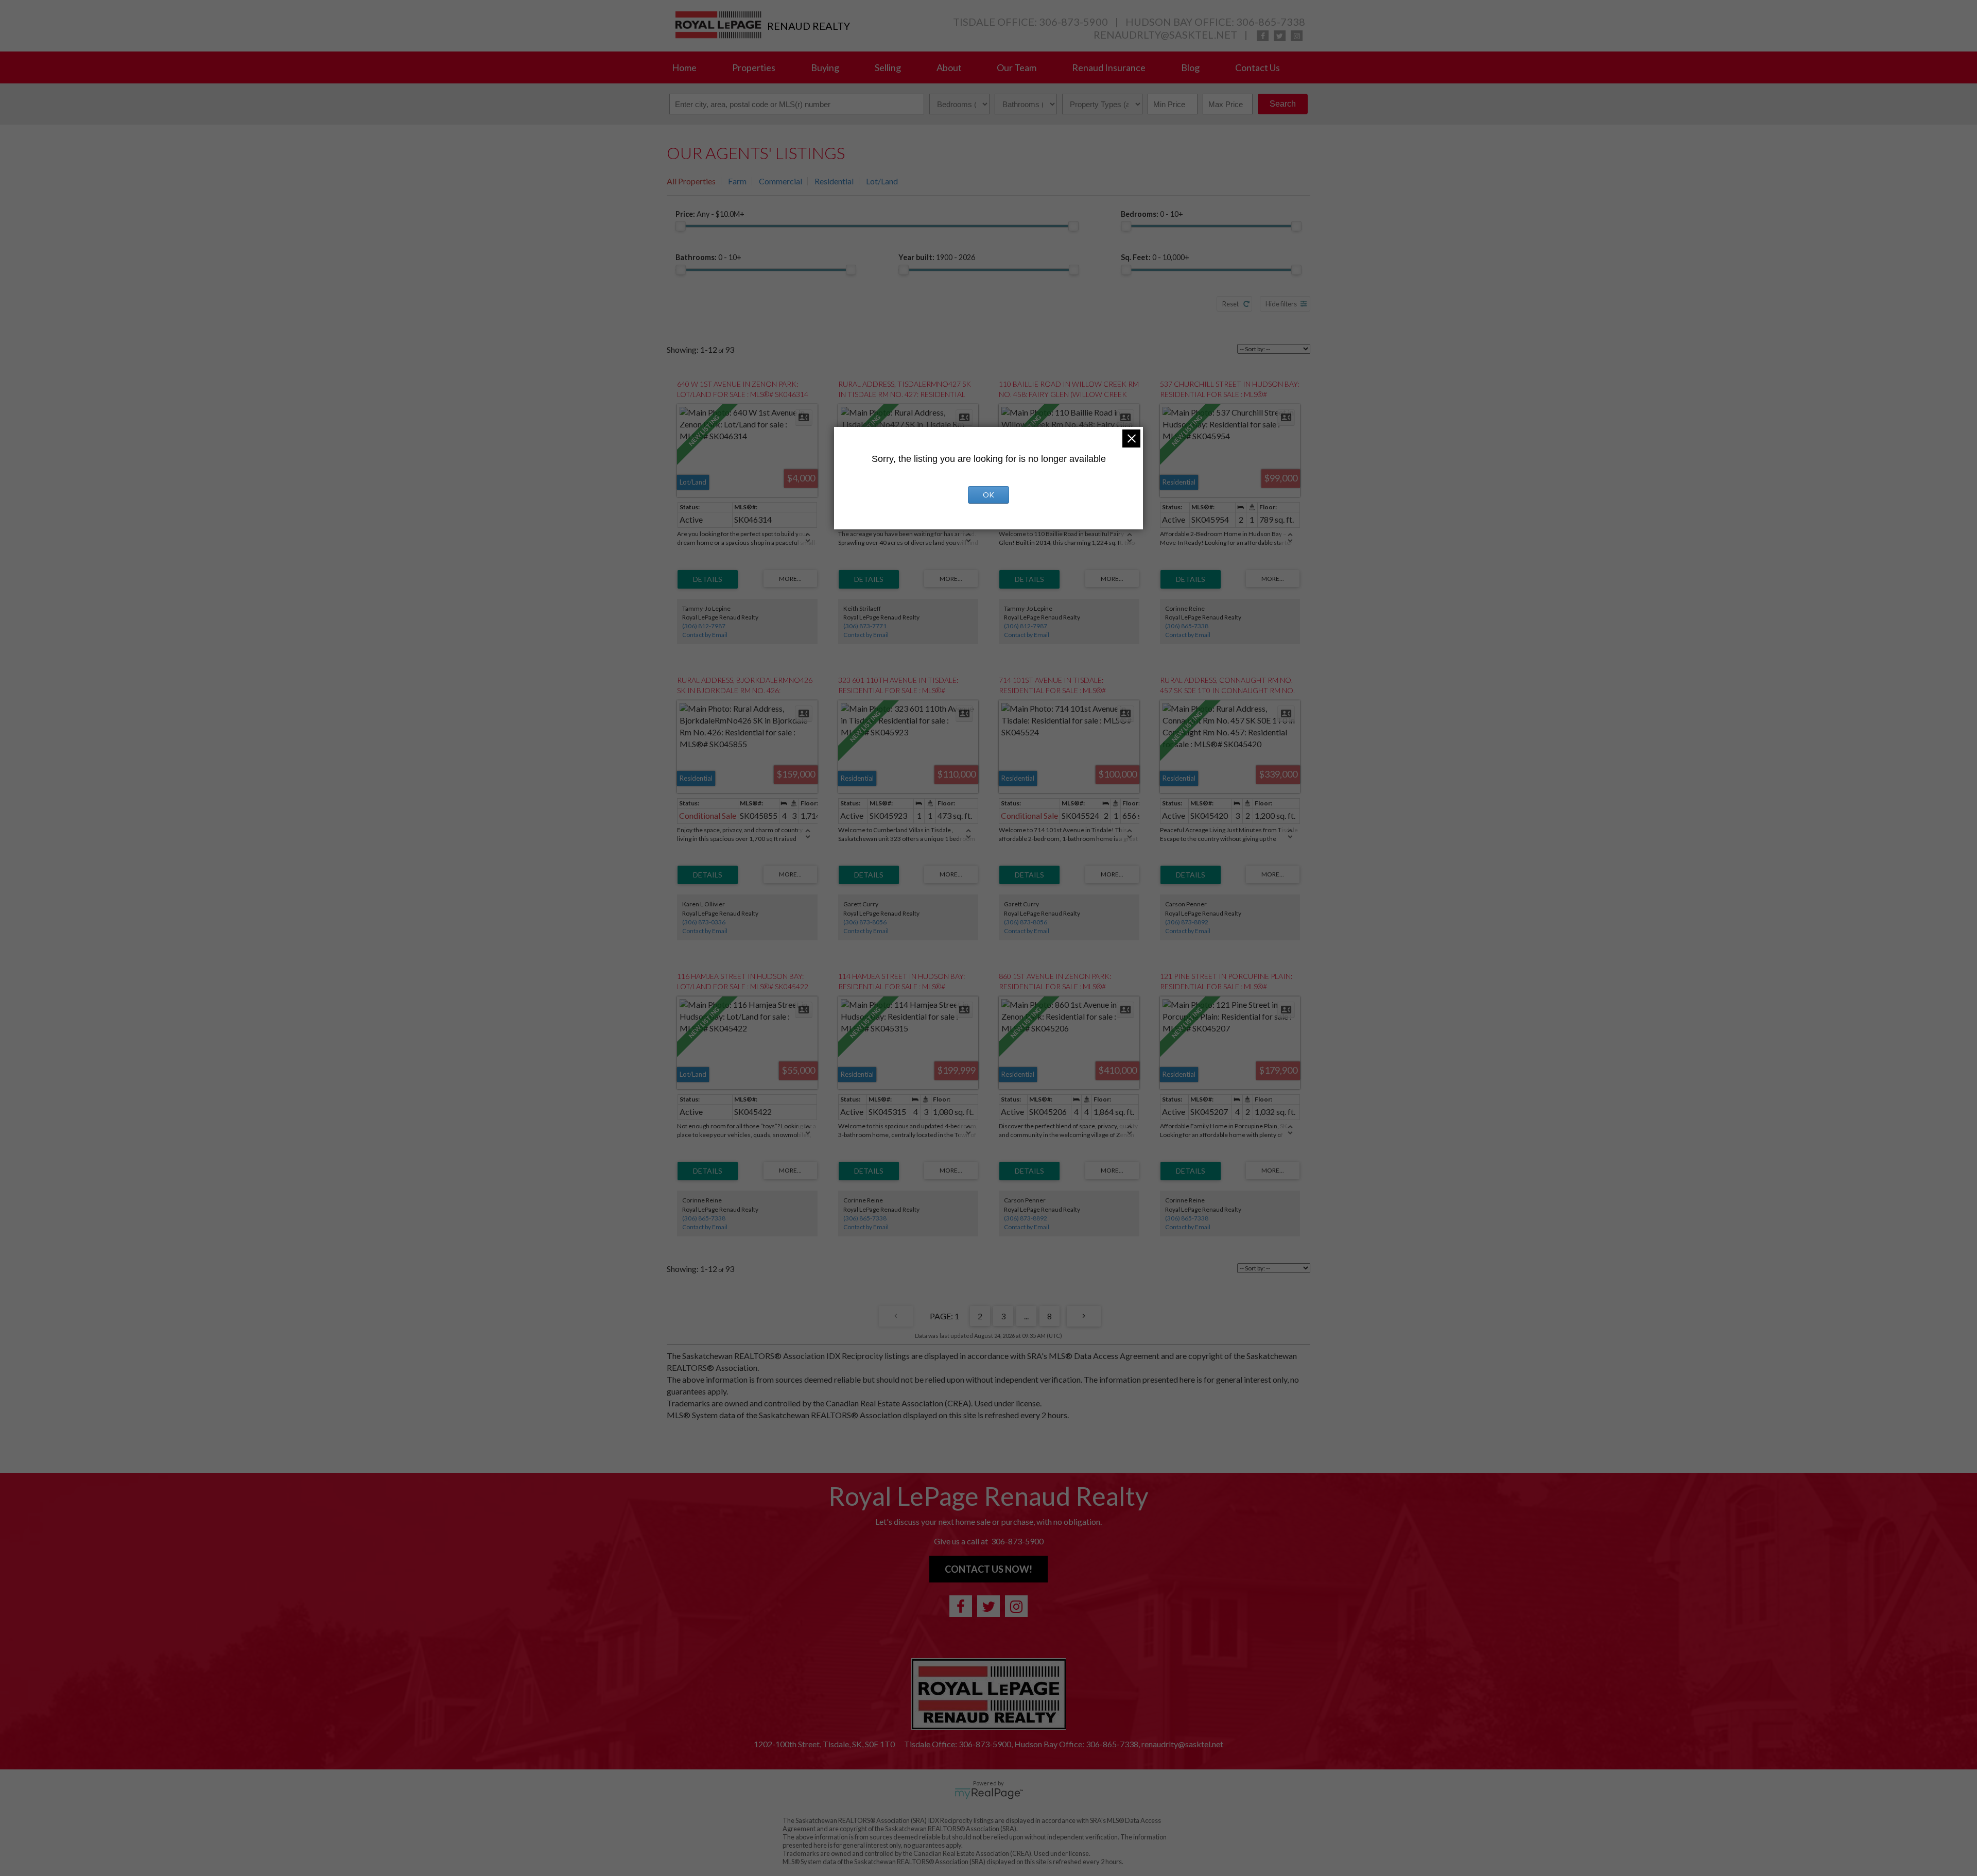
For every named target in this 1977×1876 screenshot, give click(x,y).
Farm (737, 181)
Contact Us (1258, 67)
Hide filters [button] (1281, 304)
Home (684, 67)
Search (1283, 104)
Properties (754, 67)
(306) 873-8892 (1187, 922)
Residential (834, 181)
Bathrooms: (708, 257)
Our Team (1017, 67)
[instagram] (1297, 36)
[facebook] (1263, 36)
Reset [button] (1230, 304)
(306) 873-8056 (865, 922)
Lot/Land (882, 181)
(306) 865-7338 (1187, 626)
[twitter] (1280, 36)
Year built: (937, 257)
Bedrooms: (1152, 214)
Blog (1190, 67)
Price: (710, 214)
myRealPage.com (989, 1794)
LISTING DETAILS (708, 579)
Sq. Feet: (1155, 257)
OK (989, 495)
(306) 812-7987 (704, 626)
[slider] (681, 226)
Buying (825, 67)
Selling (888, 67)
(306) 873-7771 (865, 626)
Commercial (781, 181)
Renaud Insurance (1109, 67)
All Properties (691, 181)
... (1026, 1316)
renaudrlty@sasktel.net (1165, 35)
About (949, 67)
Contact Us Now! (989, 1569)
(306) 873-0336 (704, 922)
